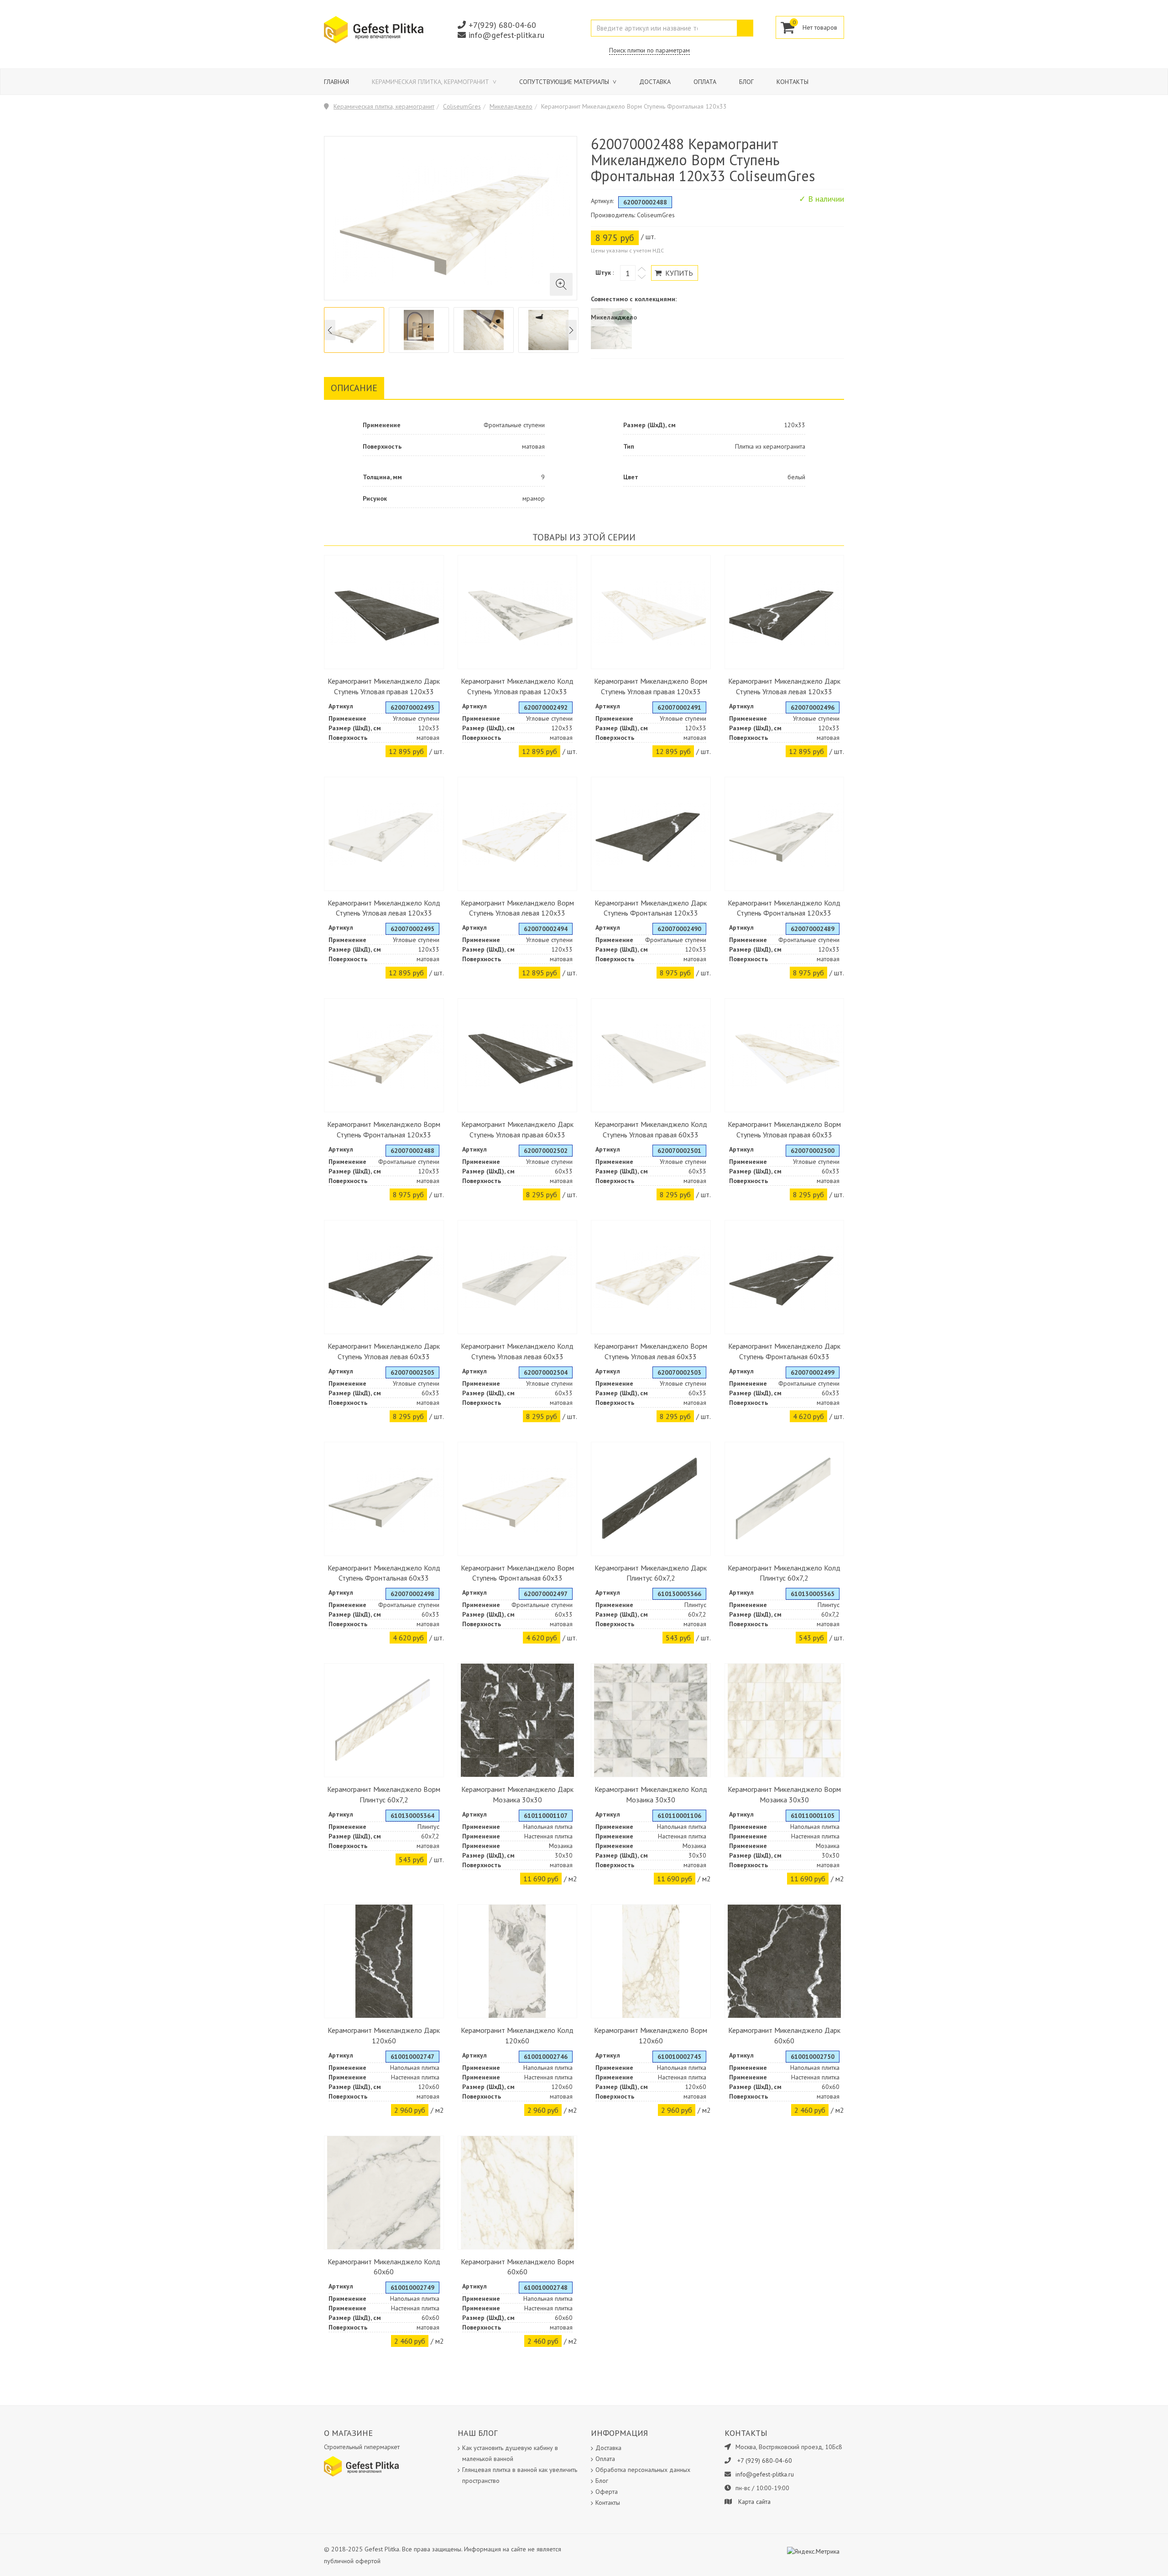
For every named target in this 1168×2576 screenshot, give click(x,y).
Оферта (607, 2492)
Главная (336, 82)
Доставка (655, 82)
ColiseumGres (462, 106)
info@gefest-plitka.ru (506, 35)
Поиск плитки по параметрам (649, 50)
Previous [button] (330, 330)
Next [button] (571, 330)
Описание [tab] (354, 388)
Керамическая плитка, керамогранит (431, 82)
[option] (354, 330)
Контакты (793, 82)
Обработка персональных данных (643, 2470)
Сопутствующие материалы (565, 82)
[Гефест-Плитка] (374, 29)
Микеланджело (511, 106)
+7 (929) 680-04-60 (765, 2461)
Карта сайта (754, 2502)
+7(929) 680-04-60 (502, 25)
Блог (746, 82)
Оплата (705, 82)
